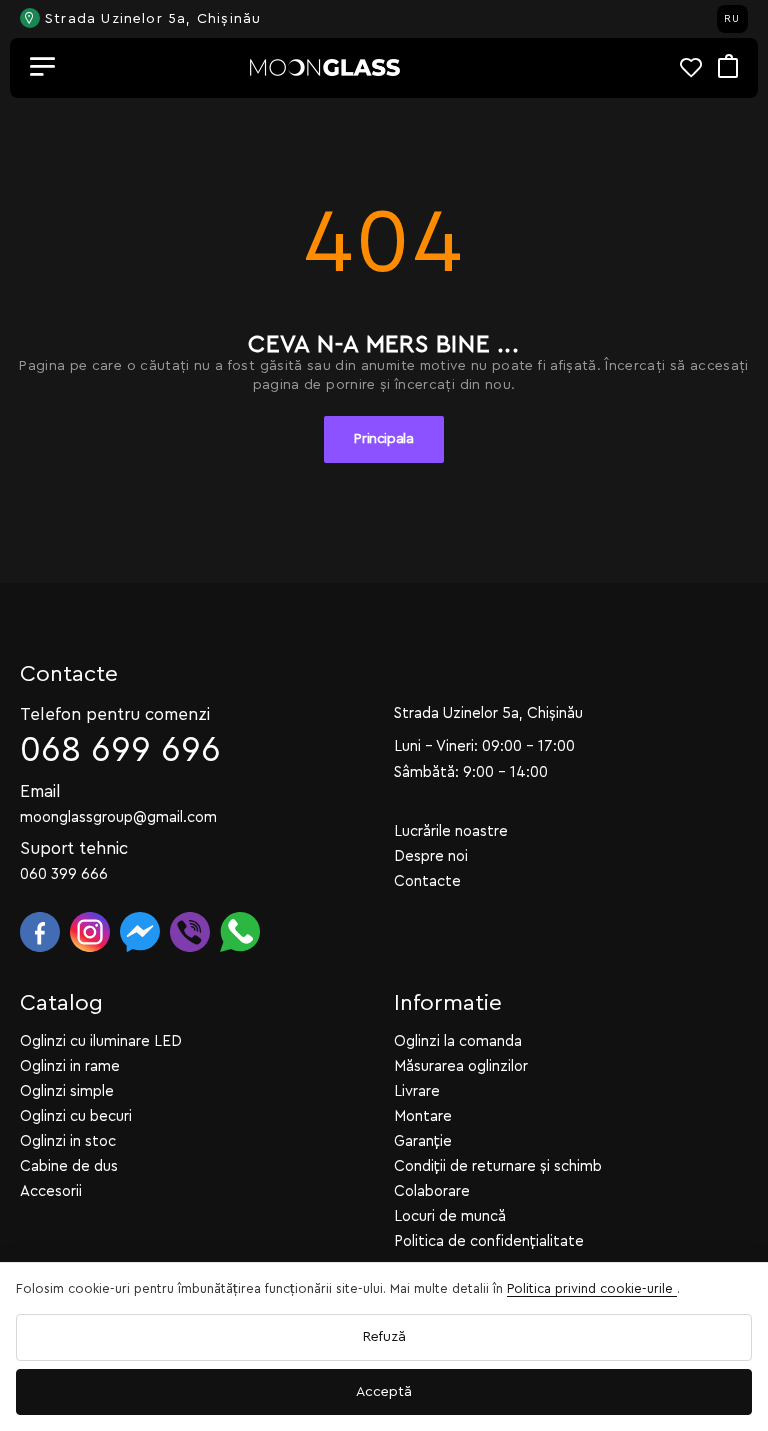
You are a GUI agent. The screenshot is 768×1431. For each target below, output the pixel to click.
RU (732, 19)
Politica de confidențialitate (489, 1241)
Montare (423, 1116)
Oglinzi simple (67, 1091)
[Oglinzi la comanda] (325, 67)
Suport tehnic (74, 848)
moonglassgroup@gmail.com (118, 817)
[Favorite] (699, 67)
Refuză (384, 1337)
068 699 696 (120, 750)
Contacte (427, 881)
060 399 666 (64, 874)
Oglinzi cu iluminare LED (101, 1041)
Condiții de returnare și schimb (498, 1166)
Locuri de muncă (450, 1216)
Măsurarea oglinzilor (461, 1066)
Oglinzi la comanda (458, 1041)
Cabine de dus (69, 1166)
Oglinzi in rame (70, 1066)
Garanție (423, 1141)
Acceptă (384, 1392)
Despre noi (431, 856)
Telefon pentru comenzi (115, 714)
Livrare (417, 1091)
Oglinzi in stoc (68, 1141)
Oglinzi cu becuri (76, 1116)
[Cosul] (728, 67)
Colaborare (432, 1191)
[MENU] (43, 68)
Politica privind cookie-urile (592, 1288)
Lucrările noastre (451, 831)
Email (40, 791)
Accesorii (51, 1191)
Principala (384, 439)
